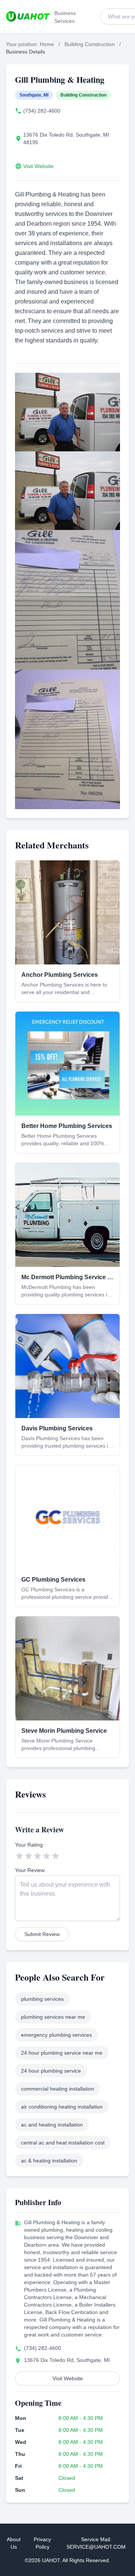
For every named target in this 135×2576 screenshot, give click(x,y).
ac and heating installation (52, 2125)
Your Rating (29, 1845)
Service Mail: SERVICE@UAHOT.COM (96, 2543)
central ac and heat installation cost (63, 2143)
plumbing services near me (53, 2017)
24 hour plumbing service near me (62, 2053)
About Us (14, 2543)
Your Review (30, 1870)
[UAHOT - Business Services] (28, 16)
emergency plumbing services (56, 2035)
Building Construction (90, 44)
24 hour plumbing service (51, 2071)
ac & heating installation (49, 2161)
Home (47, 44)
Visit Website (38, 166)
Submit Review (42, 1934)
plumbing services (42, 1999)
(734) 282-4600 (42, 111)
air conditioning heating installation (62, 2107)
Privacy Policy (42, 2543)
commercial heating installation (58, 2089)
